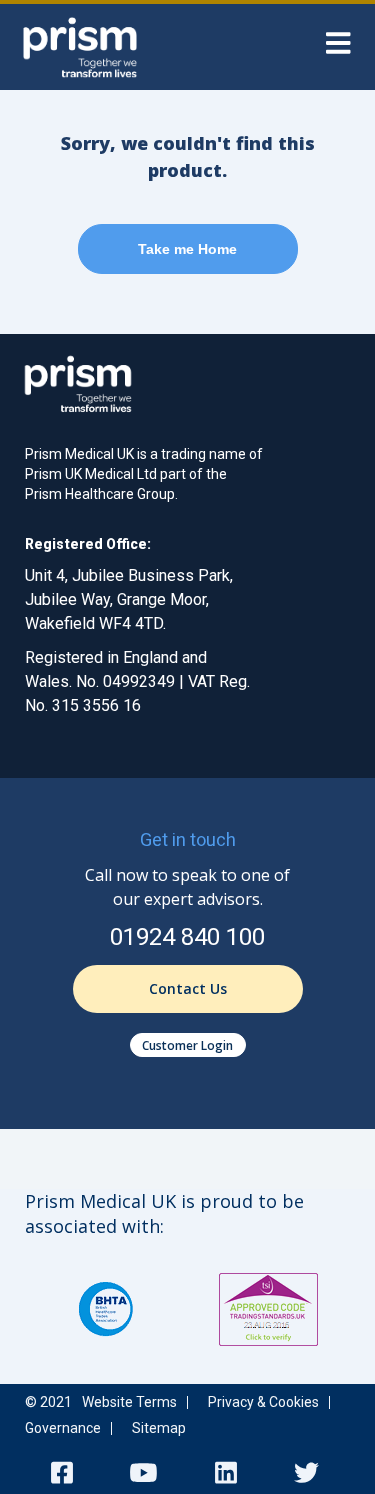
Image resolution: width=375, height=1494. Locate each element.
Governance (63, 1428)
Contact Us (188, 988)
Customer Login (187, 1045)
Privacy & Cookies (263, 1402)
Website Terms (129, 1402)
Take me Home (187, 249)
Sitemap (159, 1428)
